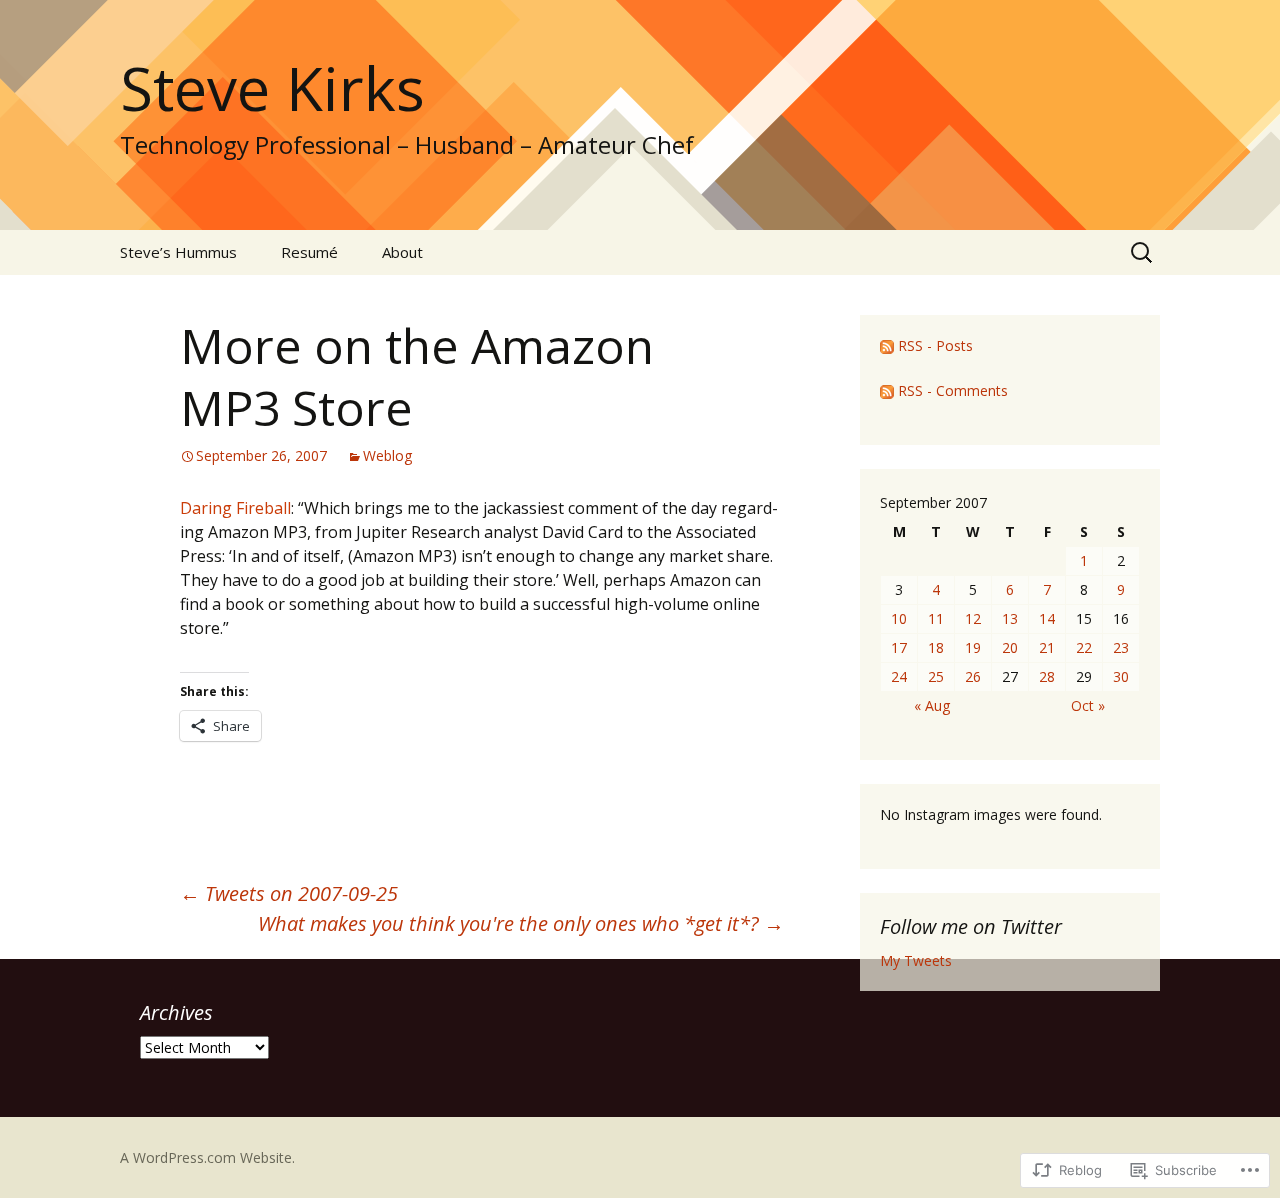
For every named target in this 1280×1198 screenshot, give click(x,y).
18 (936, 647)
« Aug (932, 705)
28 (1047, 676)
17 (899, 647)
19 (973, 647)
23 (1121, 647)
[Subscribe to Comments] (887, 390)
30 (1121, 676)
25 (936, 676)
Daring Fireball (235, 508)
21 (1047, 647)
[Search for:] (1143, 253)
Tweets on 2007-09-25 (289, 893)
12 (973, 618)
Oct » (1088, 705)
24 (899, 676)
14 (1047, 618)
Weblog (387, 455)
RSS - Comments (953, 390)
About (402, 252)
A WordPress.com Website (206, 1157)
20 (1010, 647)
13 (1010, 618)
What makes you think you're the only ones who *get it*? (521, 923)
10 (899, 618)
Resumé (309, 252)
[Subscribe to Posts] (887, 345)
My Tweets (916, 960)
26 (973, 676)
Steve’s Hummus (178, 252)
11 (936, 618)
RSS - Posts (935, 345)
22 (1084, 647)
